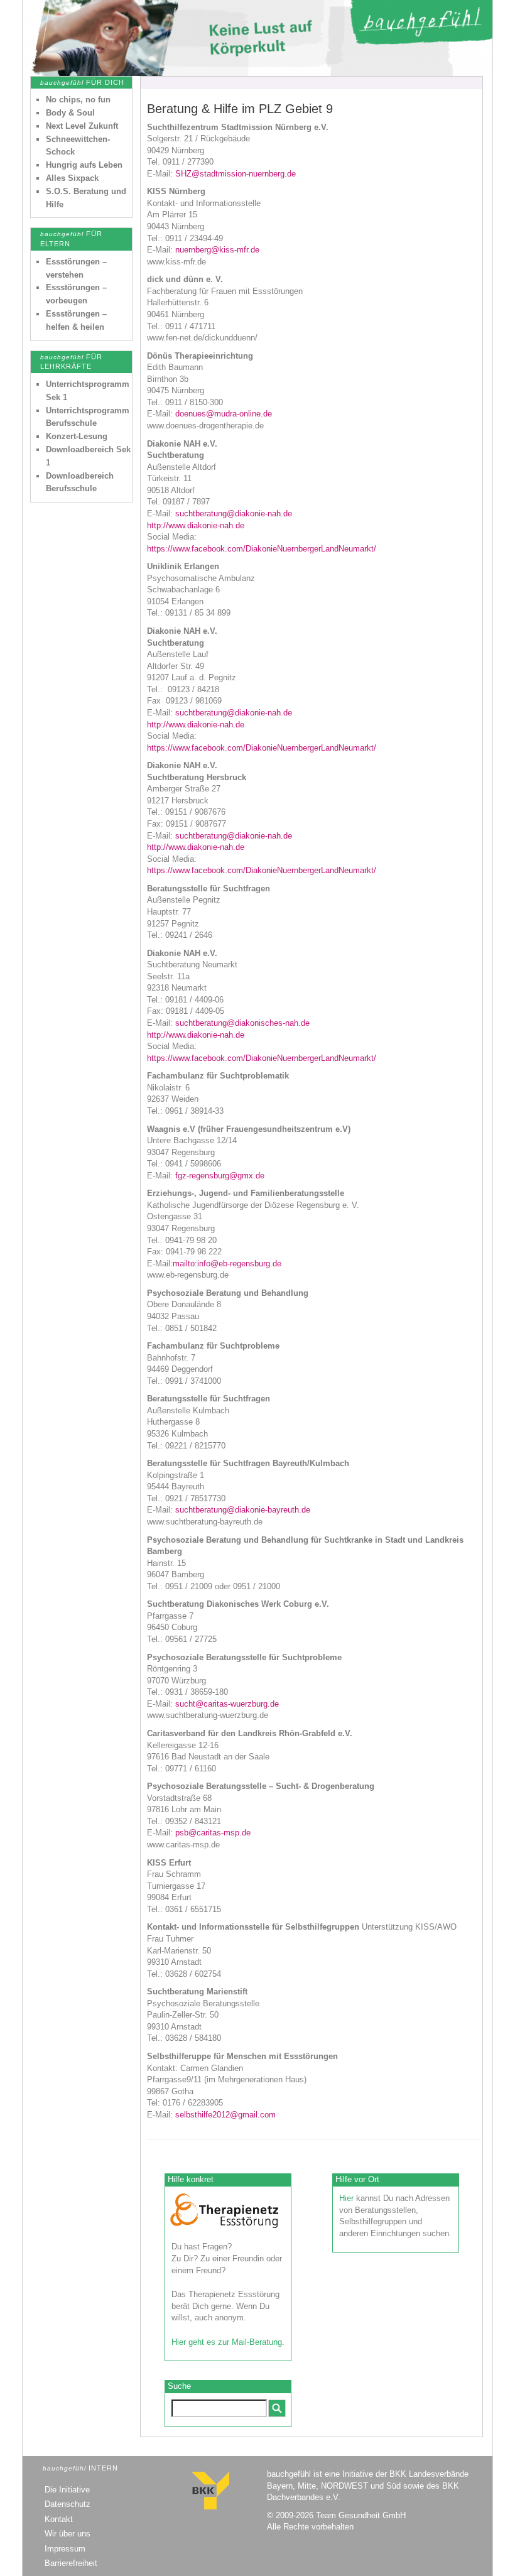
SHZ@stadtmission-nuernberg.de (236, 174)
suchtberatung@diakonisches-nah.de (242, 1023)
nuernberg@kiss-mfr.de (217, 250)
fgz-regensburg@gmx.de (220, 1176)
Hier (346, 2198)
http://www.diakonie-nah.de (196, 525)
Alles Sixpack (72, 178)
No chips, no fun (78, 100)
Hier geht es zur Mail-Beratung (227, 2342)
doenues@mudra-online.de (224, 414)
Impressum (65, 2549)
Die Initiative (67, 2490)
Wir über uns (68, 2534)
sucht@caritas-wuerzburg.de (227, 1704)
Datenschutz (68, 2504)
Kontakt (59, 2519)
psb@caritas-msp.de (213, 1833)
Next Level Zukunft (82, 126)
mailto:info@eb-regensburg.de (227, 1264)
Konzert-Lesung (77, 436)
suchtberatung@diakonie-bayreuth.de (243, 1510)
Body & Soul (70, 113)
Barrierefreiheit (71, 2563)
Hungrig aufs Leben (84, 165)
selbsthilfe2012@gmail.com (225, 2115)
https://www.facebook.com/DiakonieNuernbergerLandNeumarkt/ (262, 549)
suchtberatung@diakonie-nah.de (234, 514)
